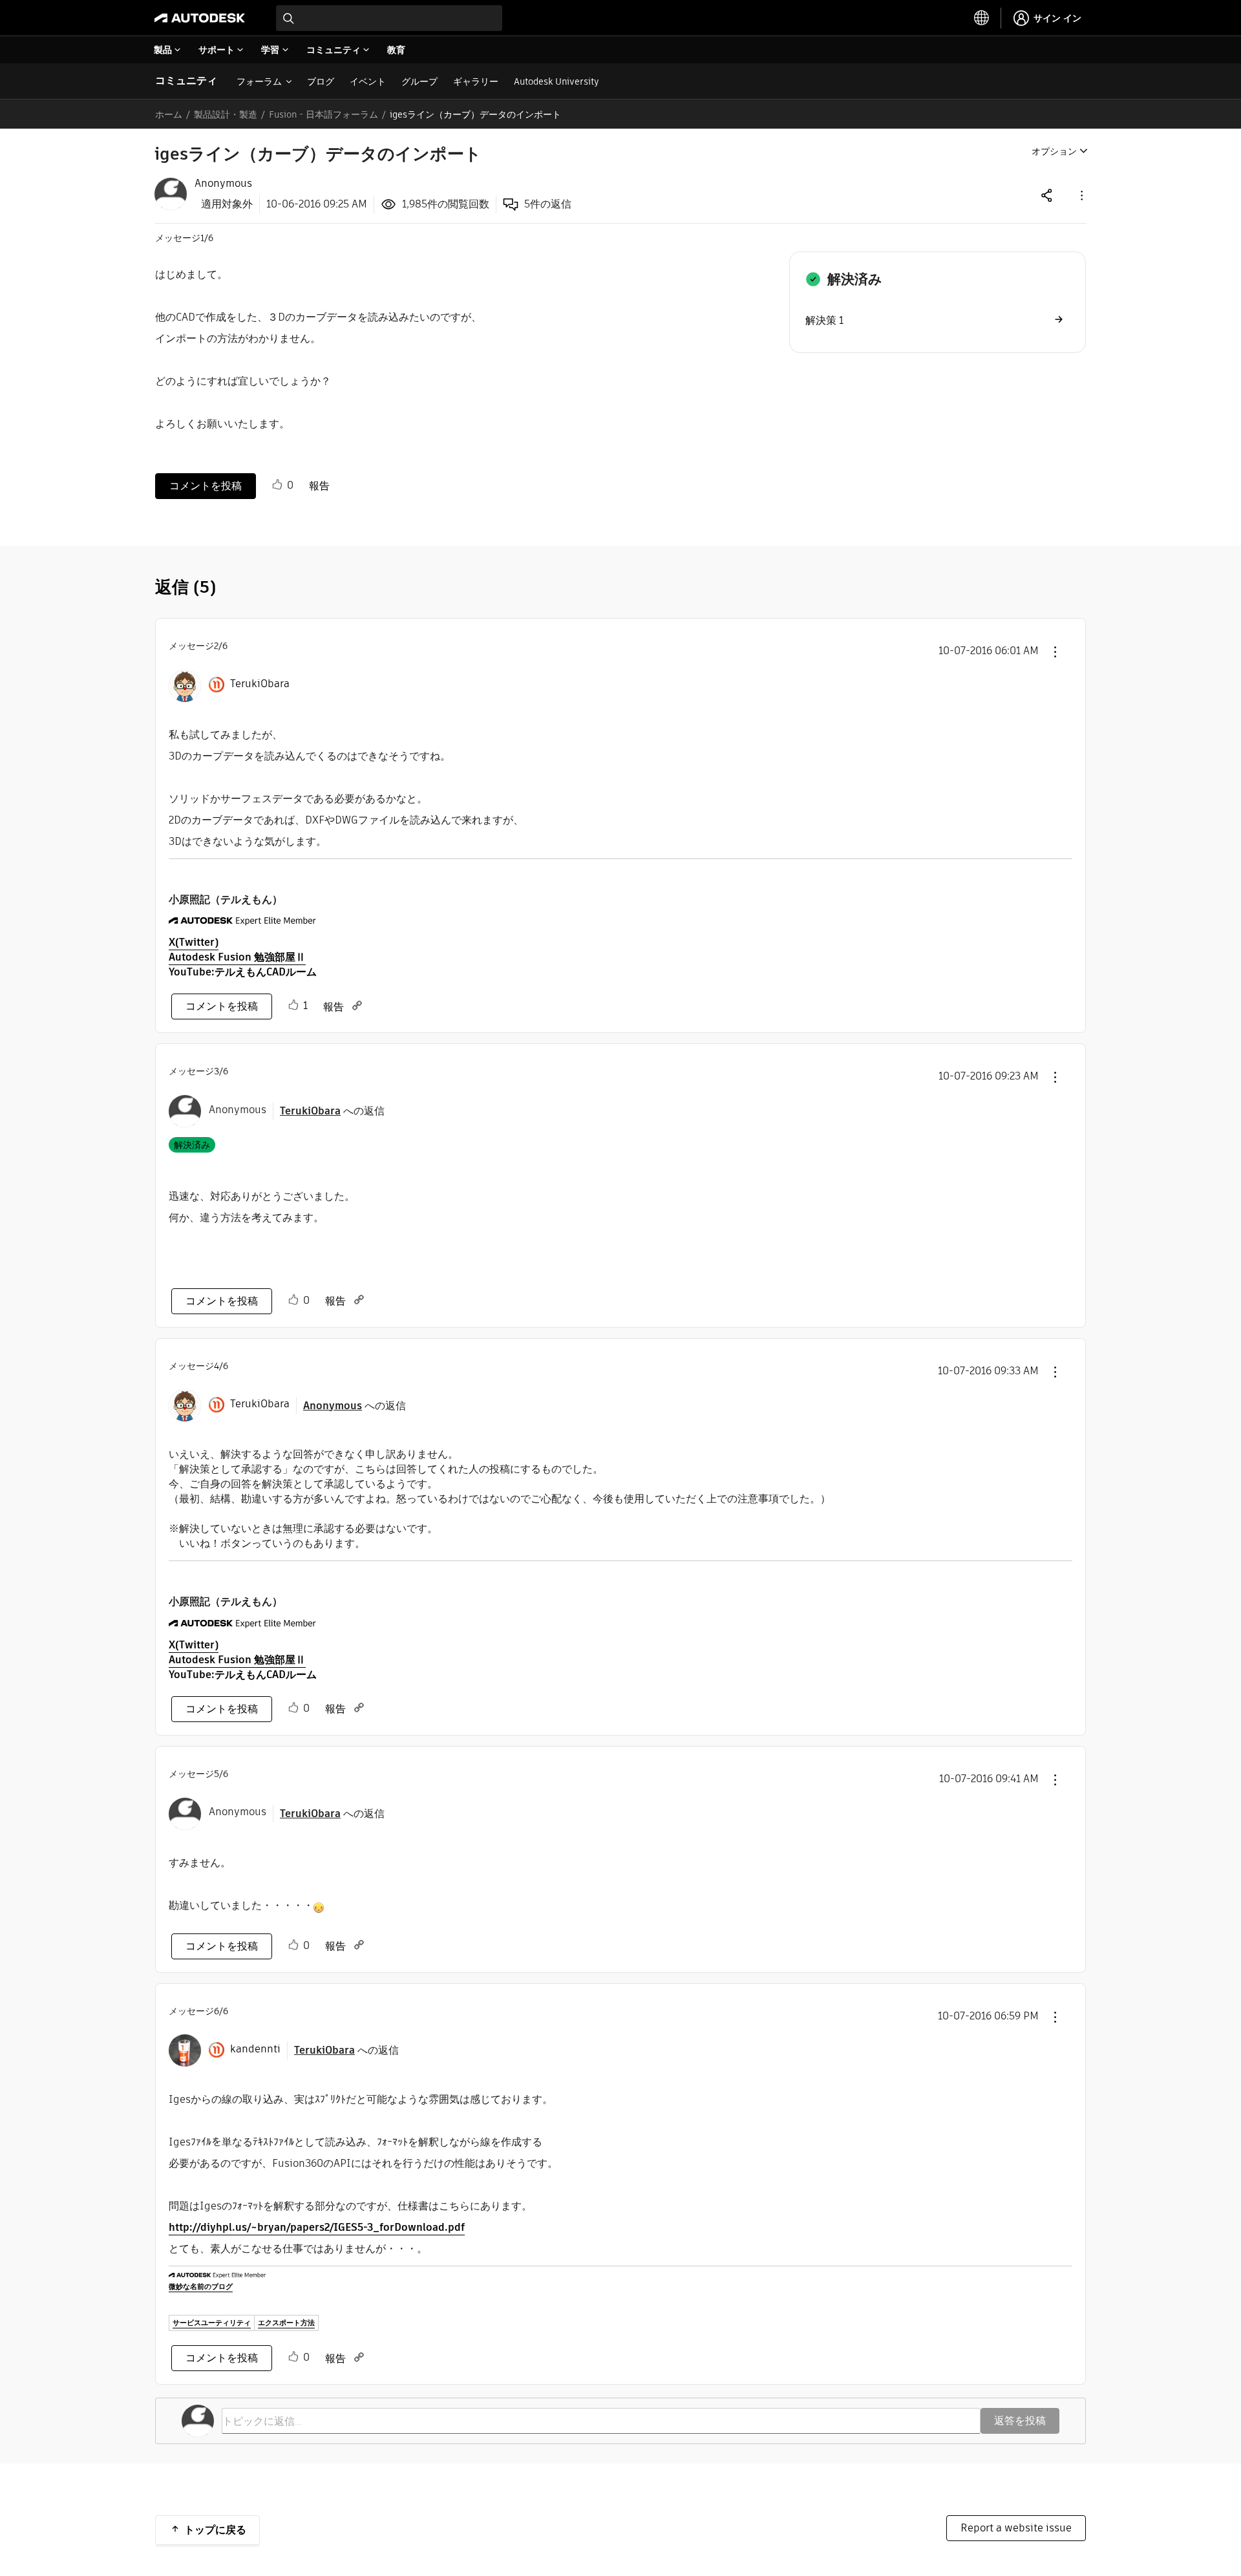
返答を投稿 (1020, 2421)
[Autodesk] (200, 18)
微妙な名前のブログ (201, 2286)
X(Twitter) (194, 942)
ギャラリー (476, 81)
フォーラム (259, 81)
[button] (1081, 195)
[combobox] (389, 18)
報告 (319, 486)
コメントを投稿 (206, 486)
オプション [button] (1054, 151)
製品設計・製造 (226, 114)
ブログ (321, 81)
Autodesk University (557, 81)
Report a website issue (1016, 2528)
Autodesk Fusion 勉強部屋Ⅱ (237, 957)
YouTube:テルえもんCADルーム (243, 972)
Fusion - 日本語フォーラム (324, 114)
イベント (368, 81)
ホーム (169, 114)
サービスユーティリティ (212, 2323)
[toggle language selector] (982, 18)
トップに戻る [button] (215, 2530)
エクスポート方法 (286, 2323)
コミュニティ (186, 80)
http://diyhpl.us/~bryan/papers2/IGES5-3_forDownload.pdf (317, 2227)
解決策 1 (824, 320)
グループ (419, 81)
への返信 (332, 1111)
